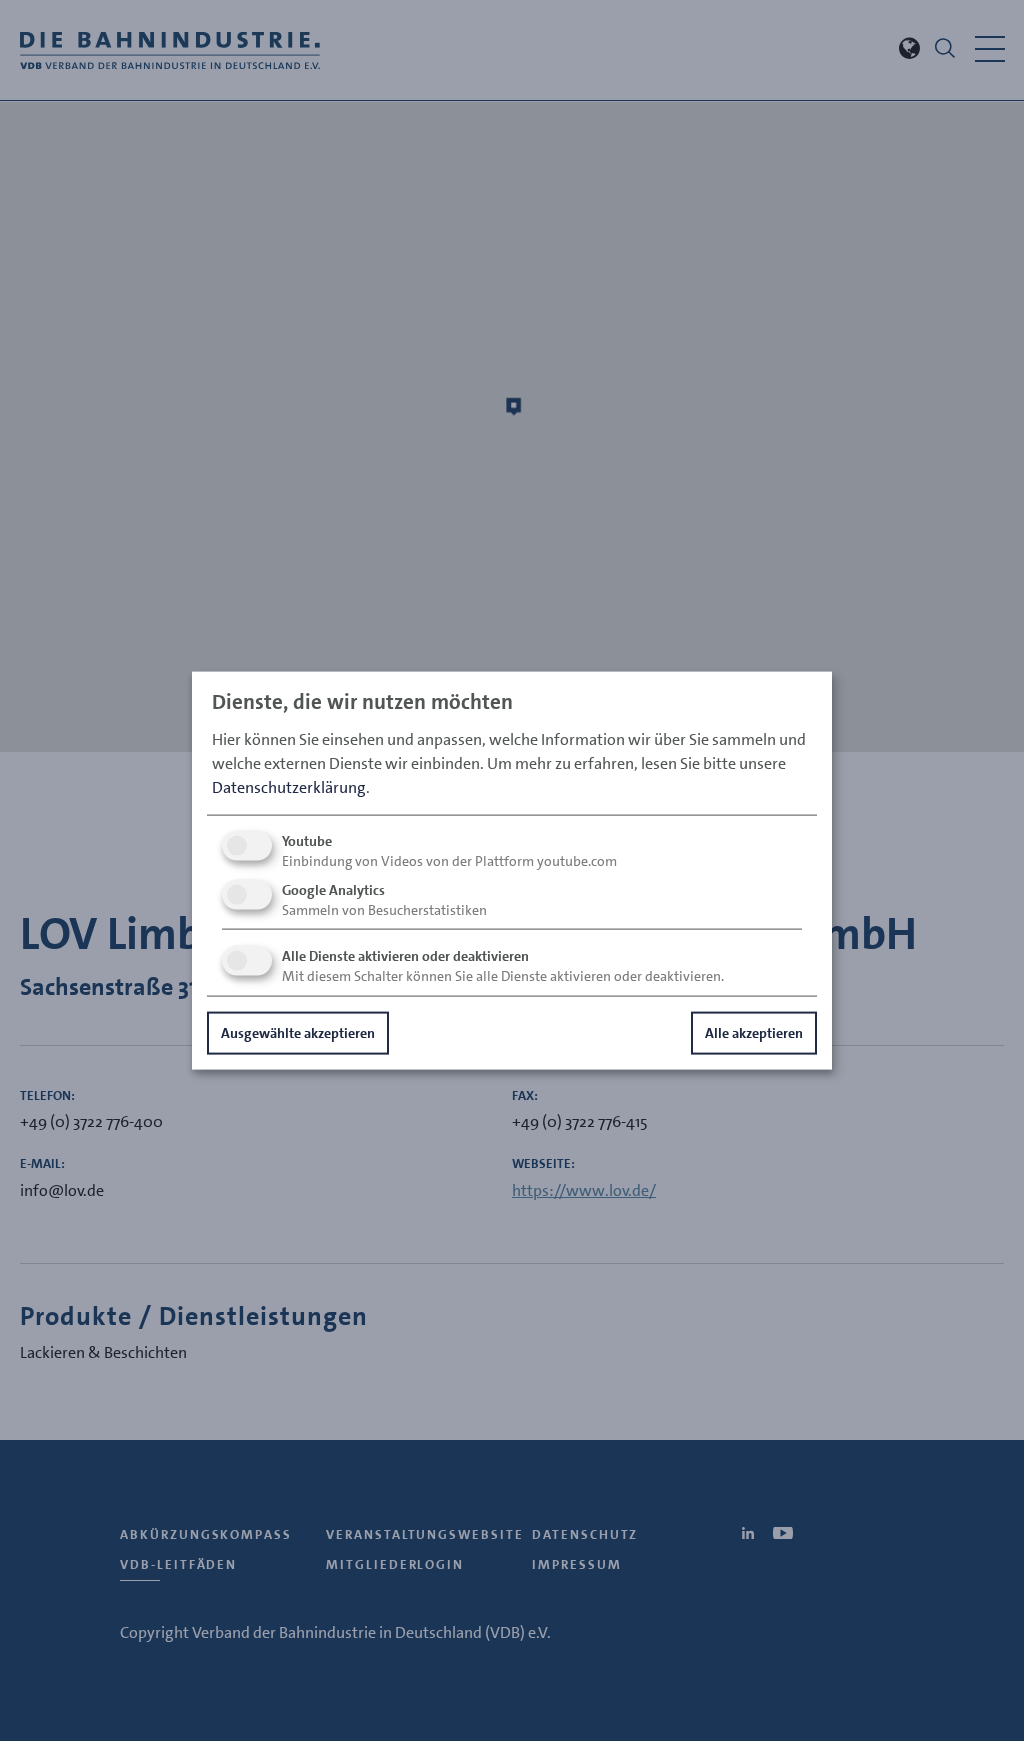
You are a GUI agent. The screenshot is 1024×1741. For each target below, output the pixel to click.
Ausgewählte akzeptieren (298, 1032)
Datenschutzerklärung (289, 786)
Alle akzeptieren (754, 1032)
